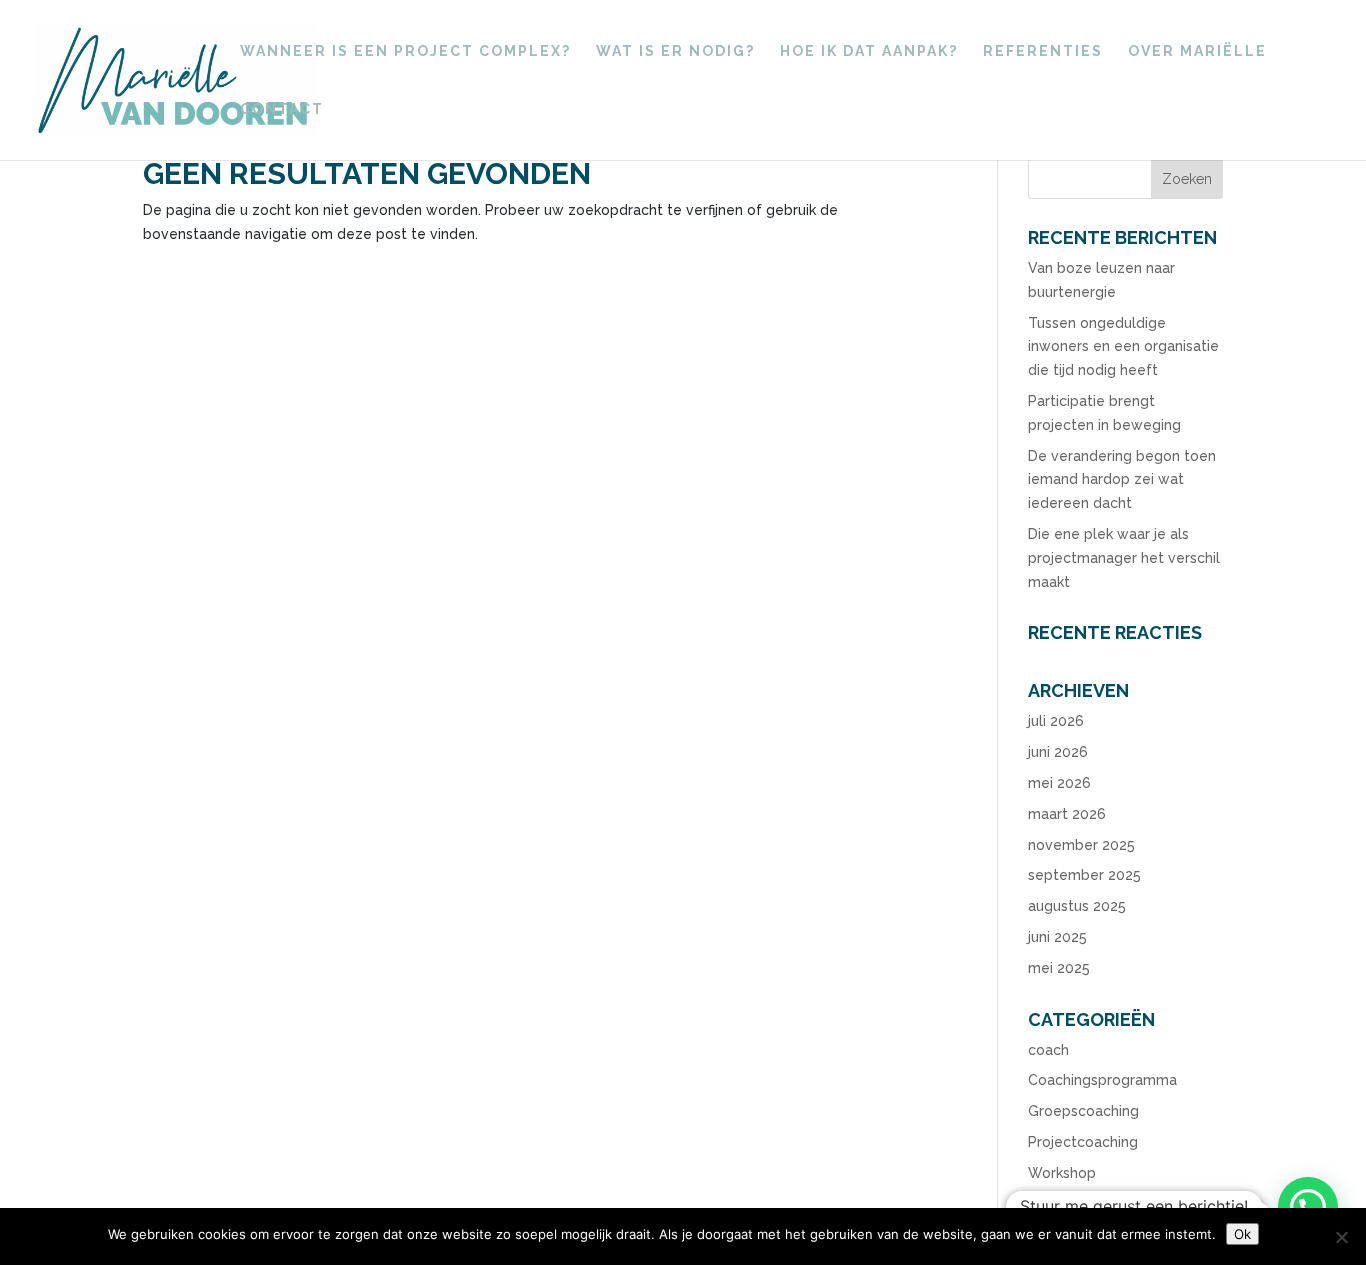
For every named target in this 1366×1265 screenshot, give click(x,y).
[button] (1308, 1207)
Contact (282, 109)
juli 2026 (1056, 721)
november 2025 (1081, 845)
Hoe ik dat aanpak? (869, 51)
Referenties (1043, 51)
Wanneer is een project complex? (405, 51)
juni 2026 (1058, 752)
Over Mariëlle (1197, 51)
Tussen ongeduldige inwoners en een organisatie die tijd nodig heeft (1123, 347)
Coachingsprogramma (1102, 1080)
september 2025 (1084, 875)
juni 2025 (1057, 937)
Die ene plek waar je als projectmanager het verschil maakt (1124, 558)
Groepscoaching (1083, 1111)
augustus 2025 (1077, 906)
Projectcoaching (1083, 1142)
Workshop (1062, 1173)
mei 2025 (1059, 968)
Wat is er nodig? (675, 51)
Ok (1242, 1234)
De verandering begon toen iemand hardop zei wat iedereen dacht (1122, 480)
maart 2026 (1067, 814)
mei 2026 (1059, 783)
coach (1048, 1050)
